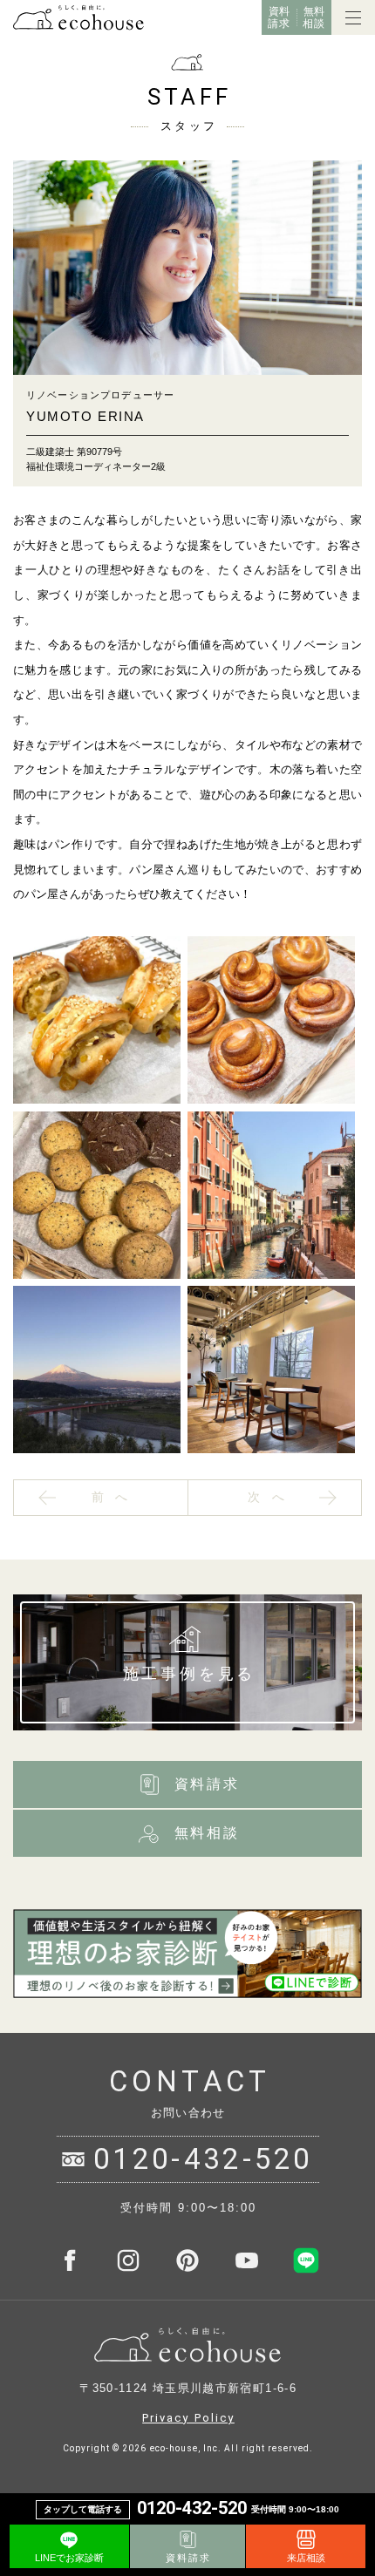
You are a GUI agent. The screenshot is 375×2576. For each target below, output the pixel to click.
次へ (272, 1497)
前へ (116, 1497)
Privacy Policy (188, 2418)
